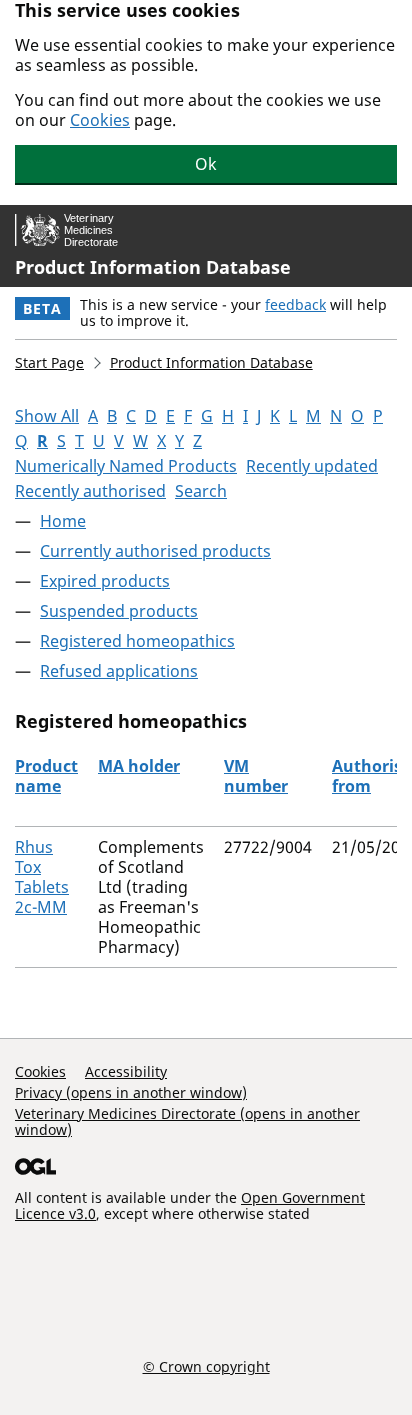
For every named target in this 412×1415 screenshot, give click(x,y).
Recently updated (312, 466)
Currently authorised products (155, 551)
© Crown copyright (206, 1366)
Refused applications (119, 671)
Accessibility (126, 1071)
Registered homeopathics (137, 641)
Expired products (105, 581)
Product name (46, 776)
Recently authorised (90, 491)
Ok (206, 164)
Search (201, 491)
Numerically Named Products (126, 466)
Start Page (49, 362)
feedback (295, 304)
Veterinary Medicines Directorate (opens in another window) (187, 1121)
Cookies (100, 120)
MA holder (139, 766)
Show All (47, 416)
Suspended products (119, 611)
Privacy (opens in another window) (131, 1092)
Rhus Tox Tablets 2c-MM (42, 877)
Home (63, 521)
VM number (256, 776)
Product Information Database (153, 267)
